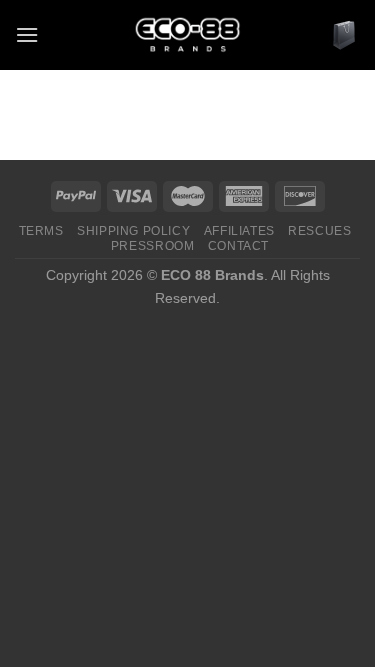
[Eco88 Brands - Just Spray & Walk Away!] (188, 35)
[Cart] (344, 35)
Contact (238, 246)
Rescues (319, 231)
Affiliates (239, 231)
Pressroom (153, 246)
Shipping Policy (133, 231)
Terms (41, 231)
